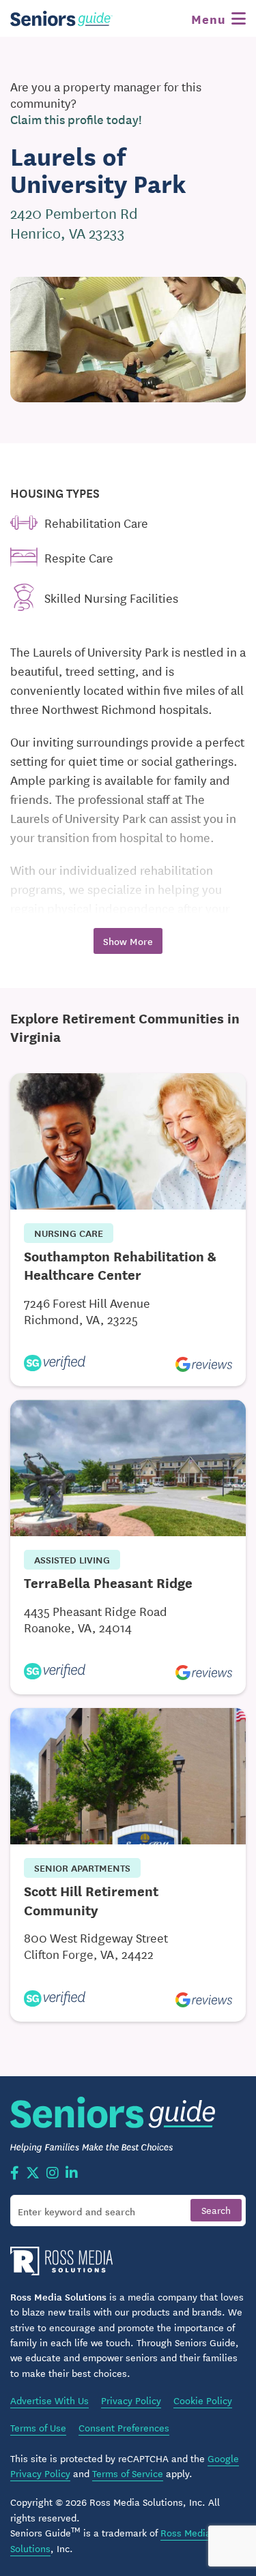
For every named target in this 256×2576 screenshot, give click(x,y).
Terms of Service (128, 2473)
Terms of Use (38, 2427)
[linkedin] (72, 2174)
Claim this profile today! (76, 119)
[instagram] (53, 2174)
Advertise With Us (49, 2400)
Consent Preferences (124, 2427)
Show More (128, 941)
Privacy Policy (131, 2400)
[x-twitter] (33, 2174)
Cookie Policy (203, 2400)
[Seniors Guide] (61, 18)
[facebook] (15, 2174)
